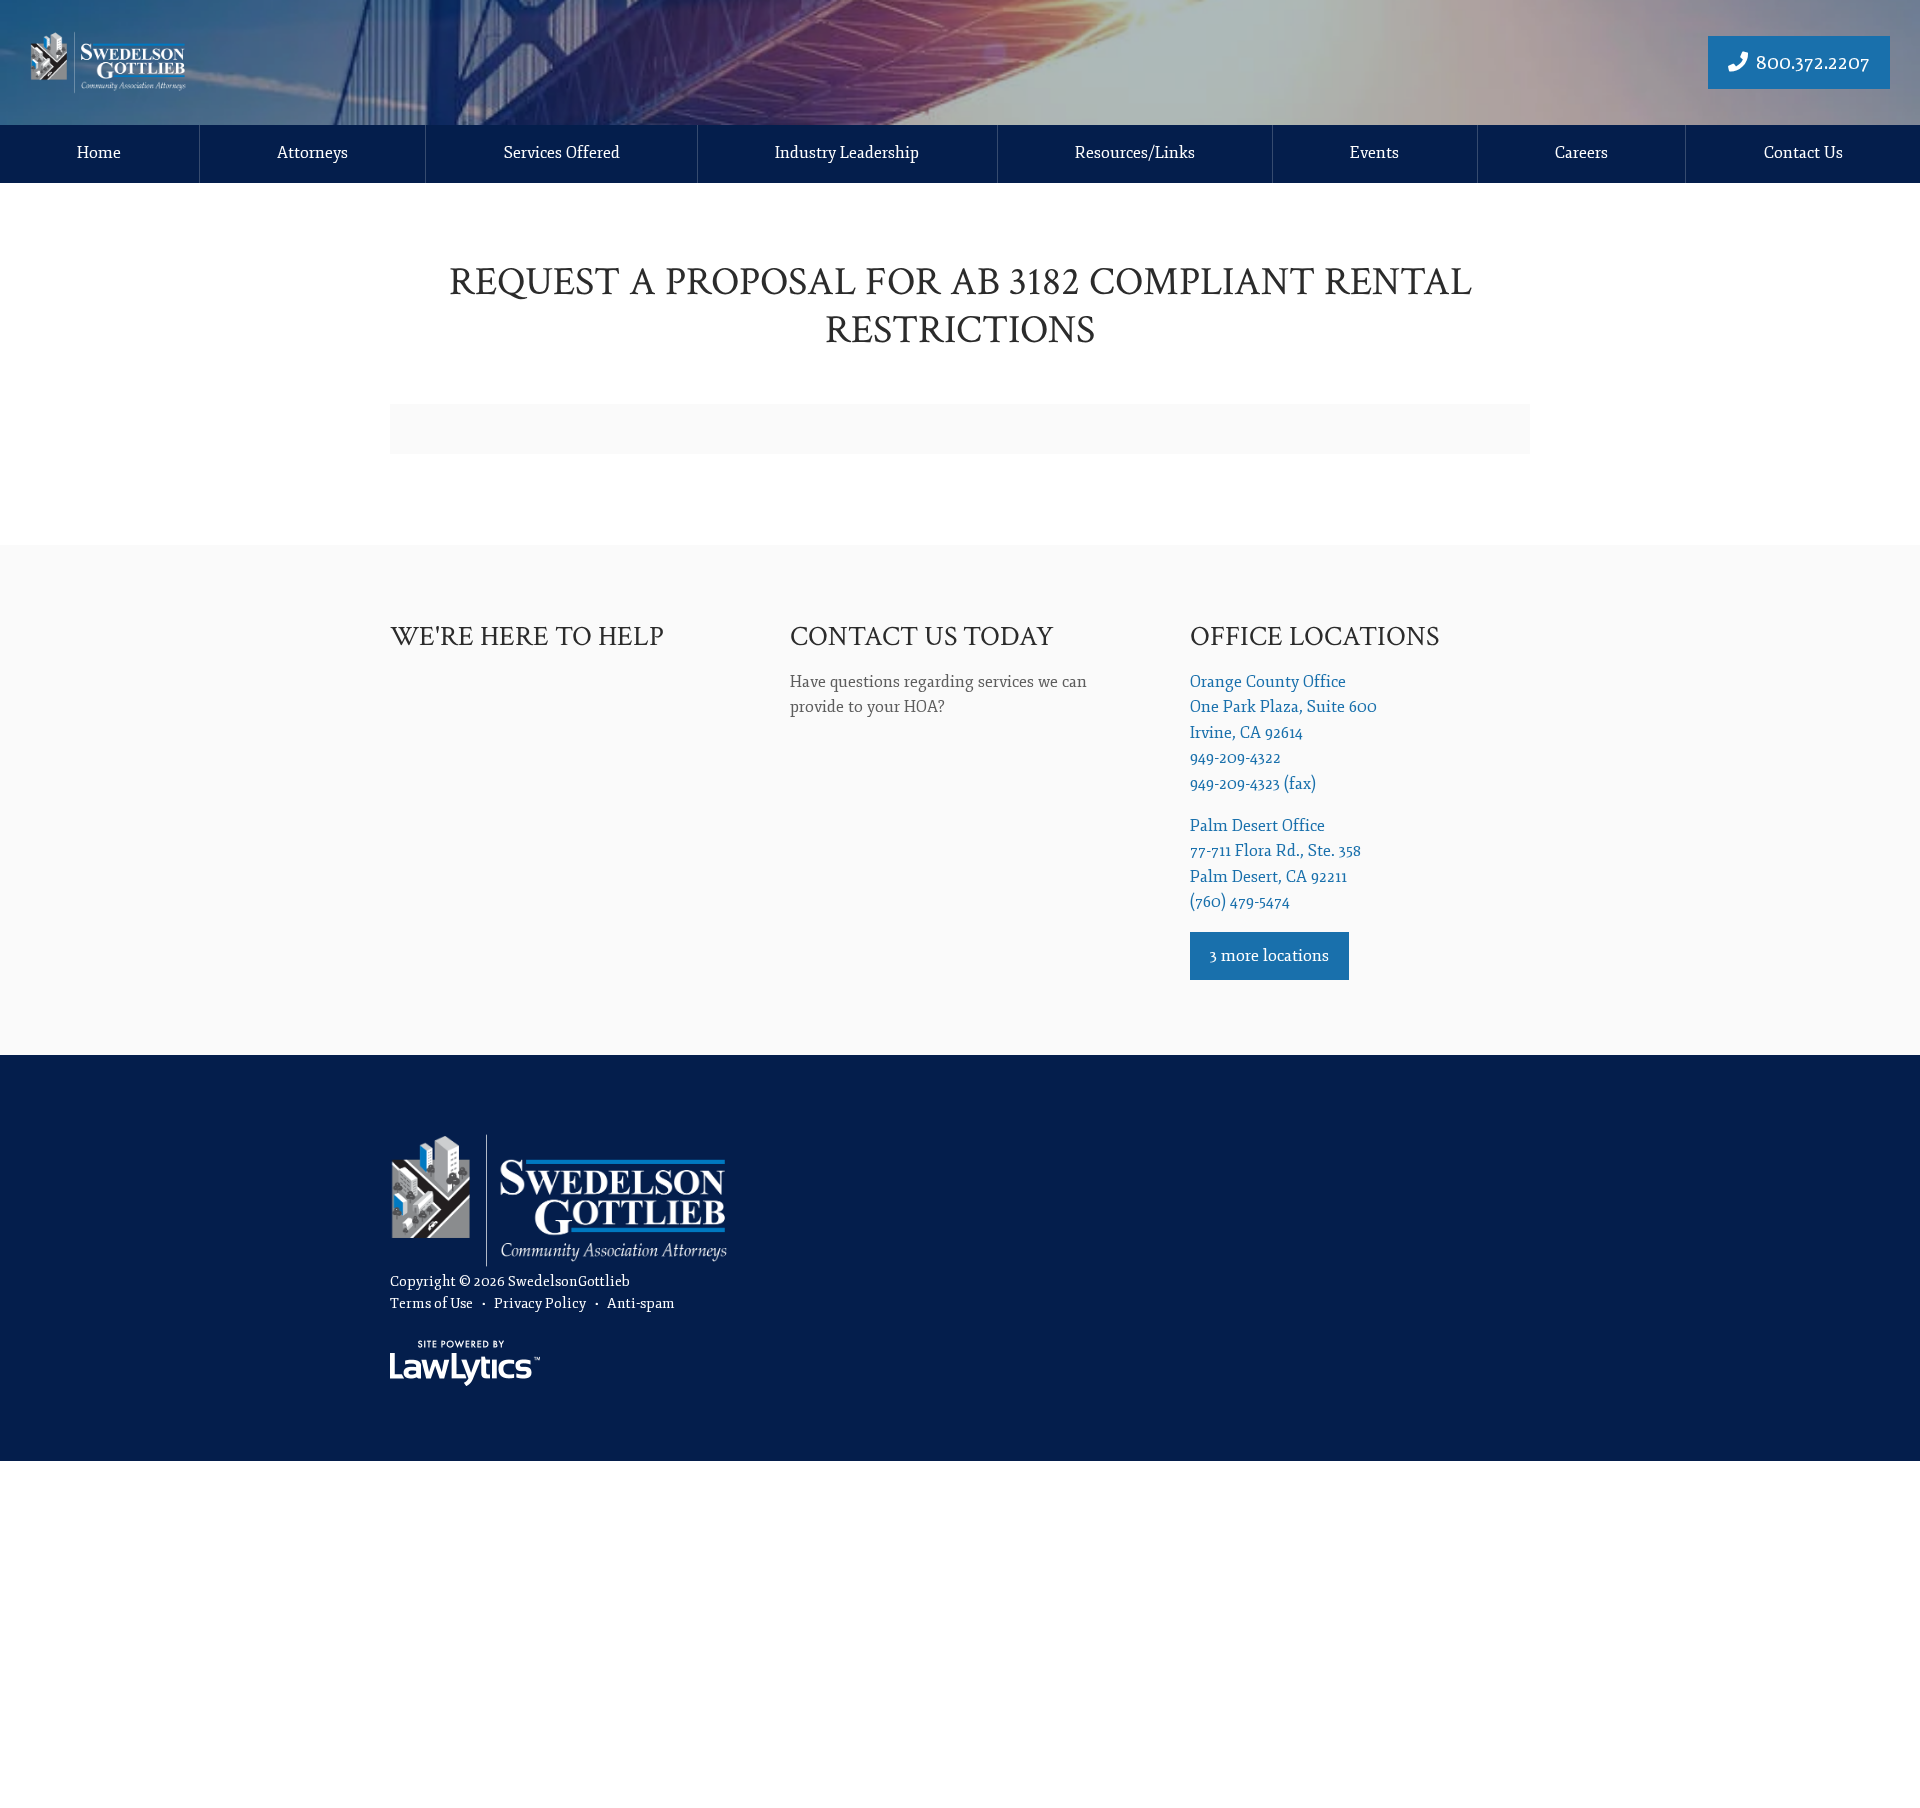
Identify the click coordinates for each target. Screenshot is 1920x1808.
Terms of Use (431, 1303)
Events (1374, 153)
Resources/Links (1135, 153)
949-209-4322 (1235, 758)
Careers (1581, 153)
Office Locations (1314, 636)
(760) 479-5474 (1240, 902)
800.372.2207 (1813, 62)
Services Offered (562, 153)
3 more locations (1269, 956)
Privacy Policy (540, 1303)
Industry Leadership (847, 153)
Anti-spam (641, 1303)
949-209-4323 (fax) (1253, 784)
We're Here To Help (527, 636)
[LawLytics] (465, 1363)
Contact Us (1803, 153)
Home (99, 153)
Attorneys (312, 153)
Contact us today (922, 636)
